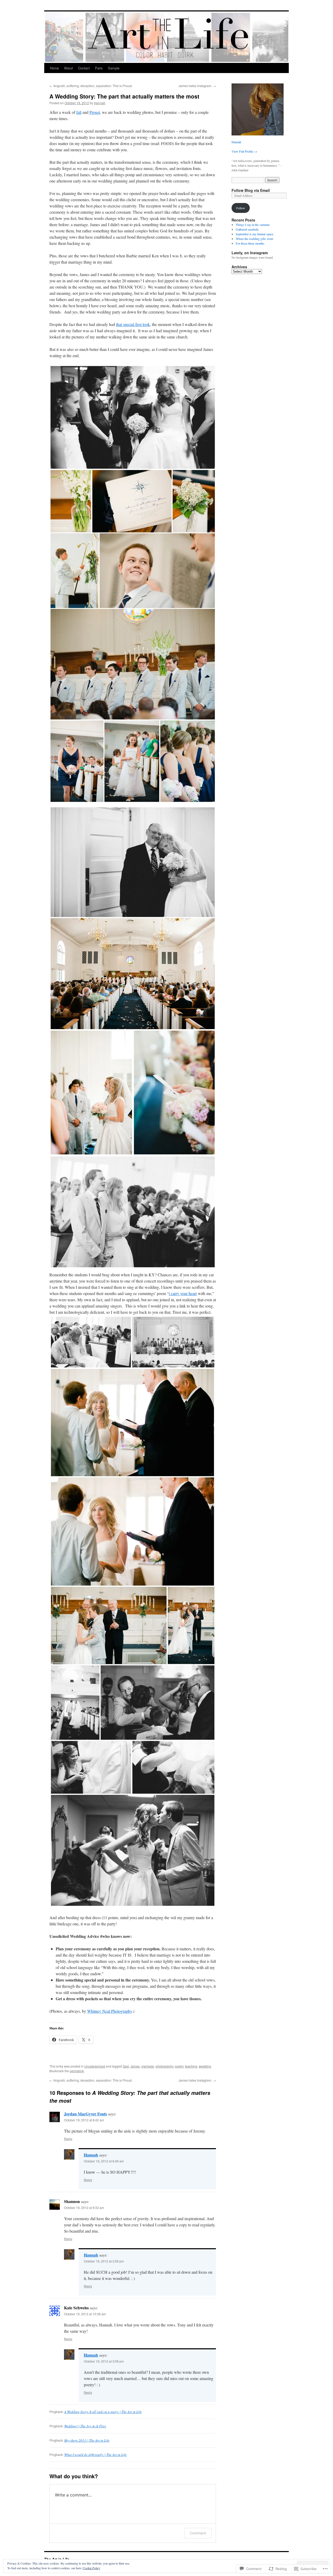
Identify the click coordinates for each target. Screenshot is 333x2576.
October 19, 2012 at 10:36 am (85, 2314)
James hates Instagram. (197, 86)
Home (54, 68)
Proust (95, 112)
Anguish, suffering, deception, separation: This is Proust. (91, 86)
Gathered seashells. (248, 229)
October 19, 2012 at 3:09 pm (104, 2261)
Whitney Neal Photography (110, 2011)
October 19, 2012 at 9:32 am (84, 2208)
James (135, 2066)
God (126, 2066)
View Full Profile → (244, 151)
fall (79, 112)
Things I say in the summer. (253, 225)
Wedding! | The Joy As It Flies (85, 2426)
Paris (99, 68)
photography (164, 2066)
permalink (77, 2071)
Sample (114, 68)
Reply (68, 2139)
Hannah (100, 103)
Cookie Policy (91, 2568)
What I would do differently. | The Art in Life (95, 2455)
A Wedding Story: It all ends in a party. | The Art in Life (103, 2412)
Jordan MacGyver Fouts (85, 2114)
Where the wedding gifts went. (255, 239)
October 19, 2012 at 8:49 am (104, 2161)
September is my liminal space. (255, 234)
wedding (205, 2066)
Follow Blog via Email (251, 190)
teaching (191, 2066)
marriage (148, 2066)
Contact (84, 68)
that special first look (133, 324)
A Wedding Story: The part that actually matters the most (124, 96)
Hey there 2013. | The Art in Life (87, 2440)
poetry (179, 2066)
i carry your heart (183, 1293)
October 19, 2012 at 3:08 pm (104, 2361)
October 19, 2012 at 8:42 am (84, 2120)
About (68, 68)
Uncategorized (95, 2066)
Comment (198, 2533)
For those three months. (250, 243)
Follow (241, 208)
